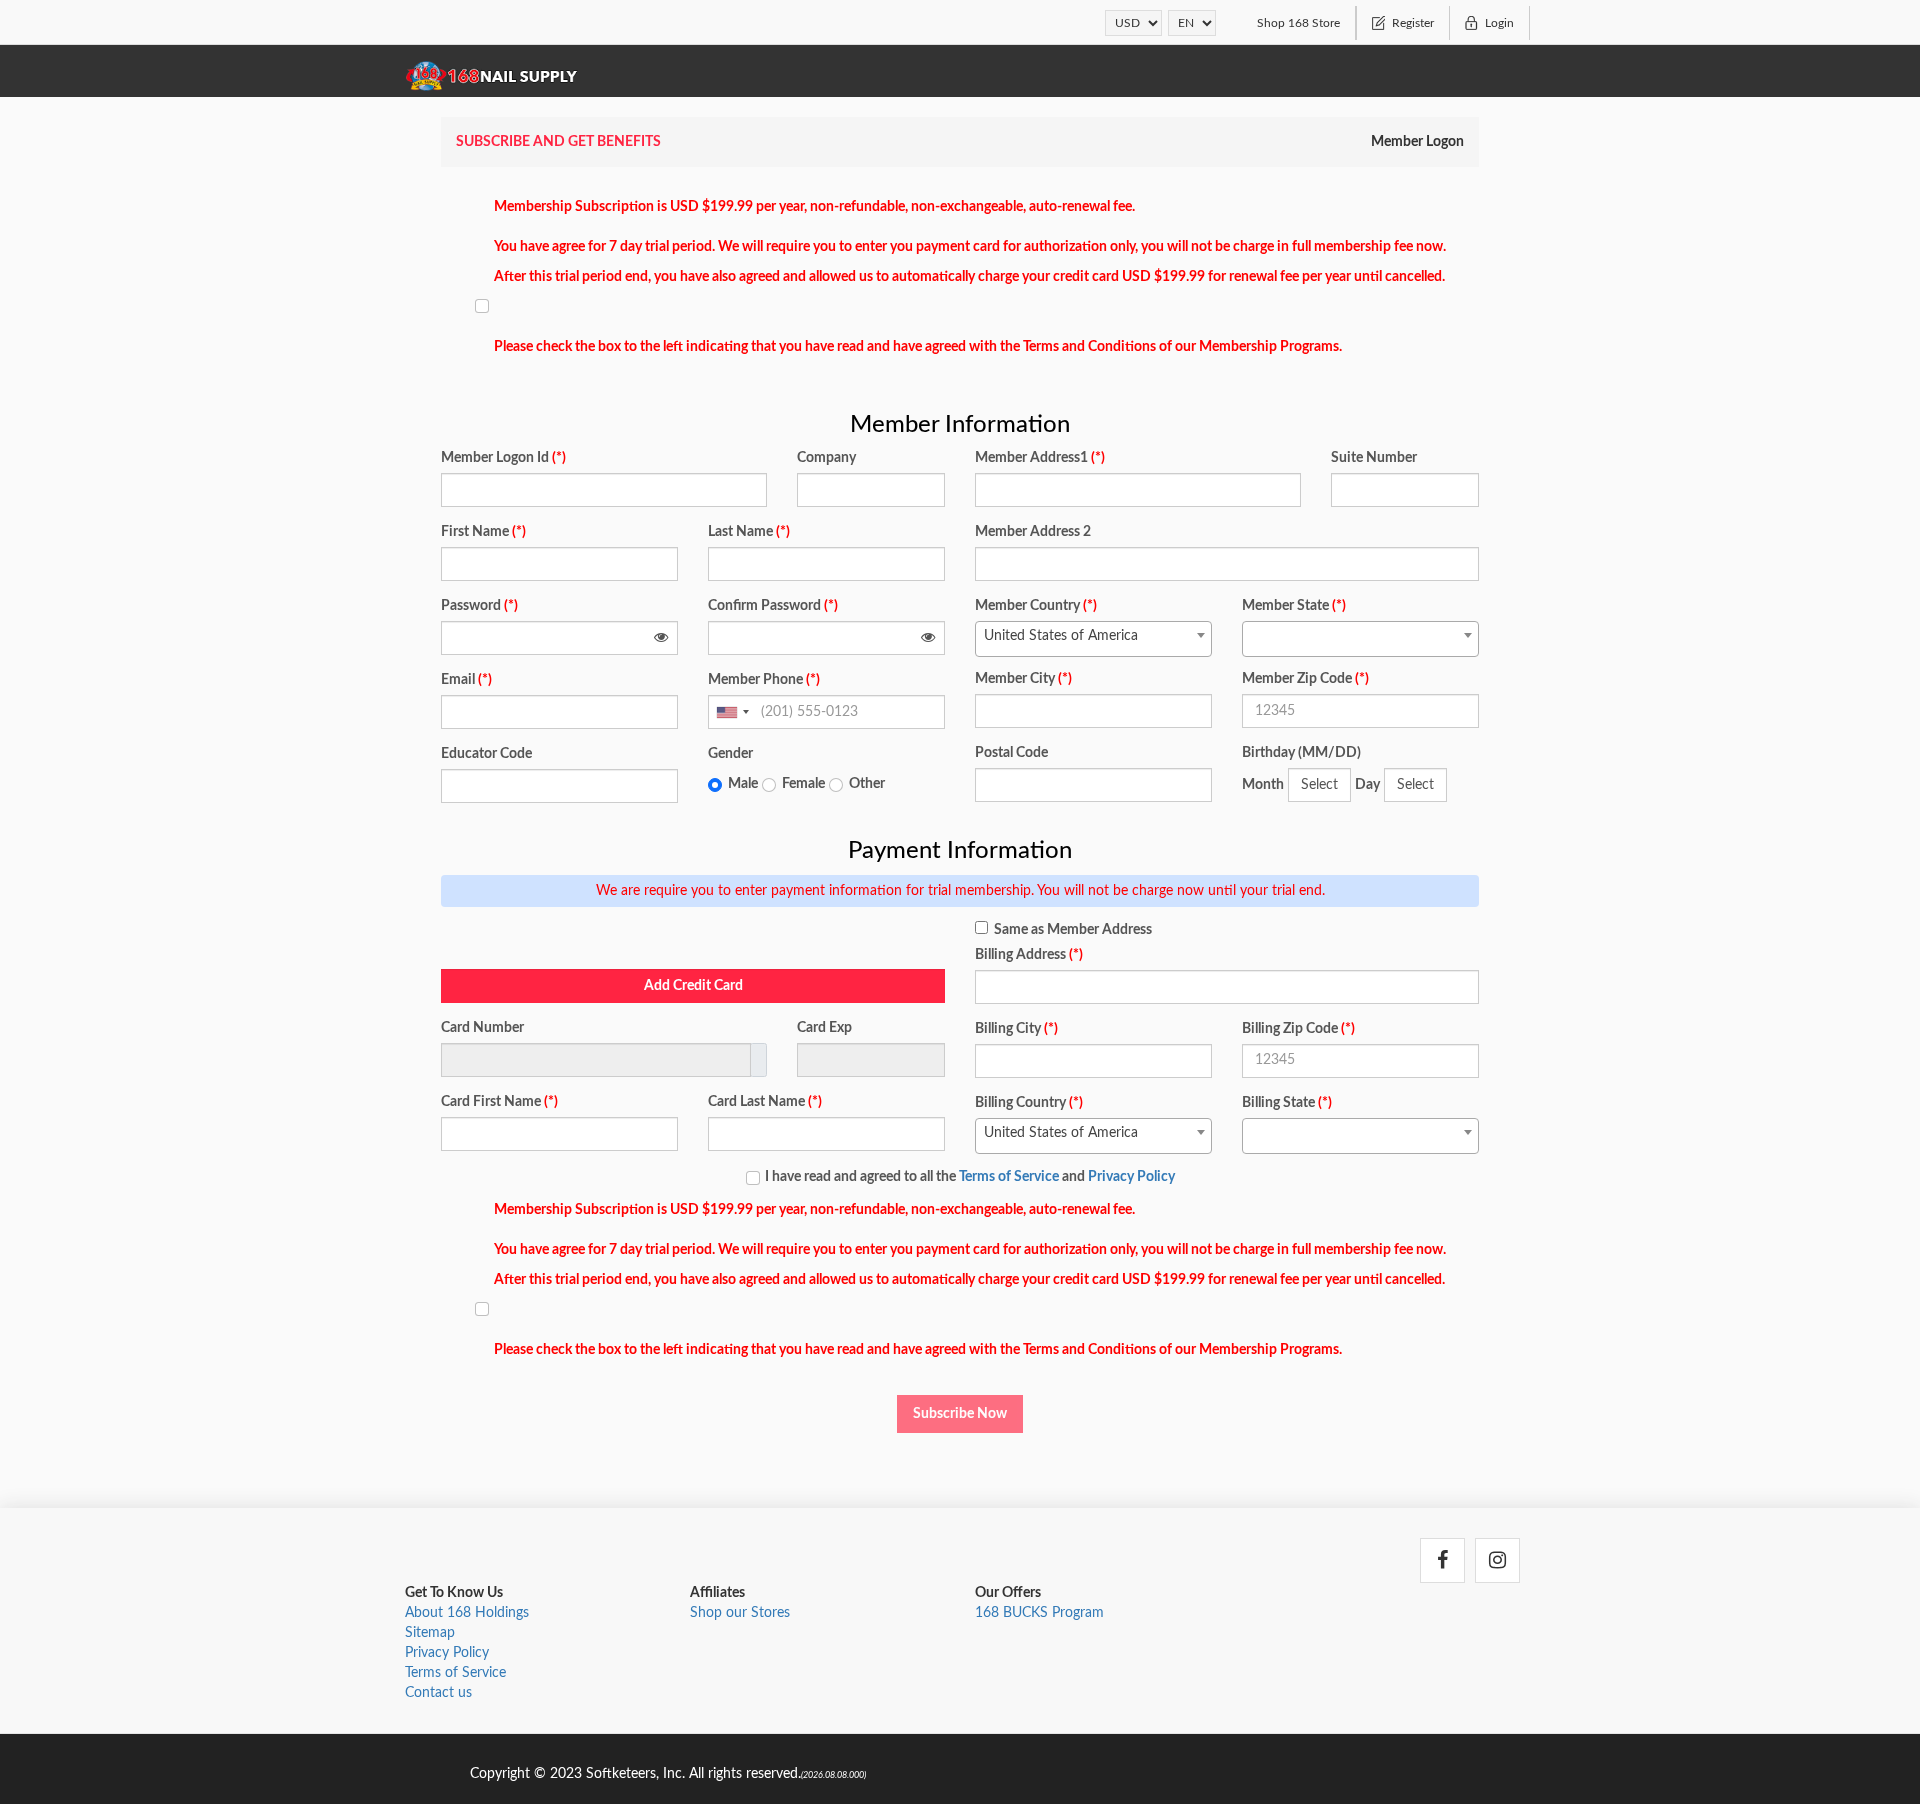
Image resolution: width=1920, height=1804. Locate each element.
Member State (1294, 606)
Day (1367, 785)
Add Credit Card (693, 986)
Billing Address (1029, 955)
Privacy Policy (1131, 1177)
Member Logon (1417, 142)
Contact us (438, 1693)
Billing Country (1029, 1103)
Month (1263, 785)
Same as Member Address (1073, 930)
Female (803, 784)
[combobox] (732, 712)
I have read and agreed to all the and (970, 1177)
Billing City (1016, 1029)
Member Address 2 (1033, 532)
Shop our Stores (740, 1613)
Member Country (1036, 606)
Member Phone (764, 680)
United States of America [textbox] (1061, 636)
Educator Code (486, 754)
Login (1499, 23)
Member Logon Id (503, 458)
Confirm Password (773, 606)
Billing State (1287, 1103)
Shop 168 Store (1298, 23)
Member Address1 (1040, 458)
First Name (483, 532)
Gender (730, 754)
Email (466, 680)
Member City (1023, 679)
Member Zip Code (1305, 679)
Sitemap (430, 1633)
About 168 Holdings (467, 1613)
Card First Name (499, 1102)
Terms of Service (1009, 1177)
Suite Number (1374, 458)
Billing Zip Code (1298, 1029)
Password (479, 606)
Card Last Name (765, 1102)
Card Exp (824, 1028)
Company (826, 458)
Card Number (482, 1028)
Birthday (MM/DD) (1301, 753)
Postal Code (1011, 753)
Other (867, 784)
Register (1413, 23)
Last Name (749, 532)
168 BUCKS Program (1039, 1613)
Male (743, 784)
